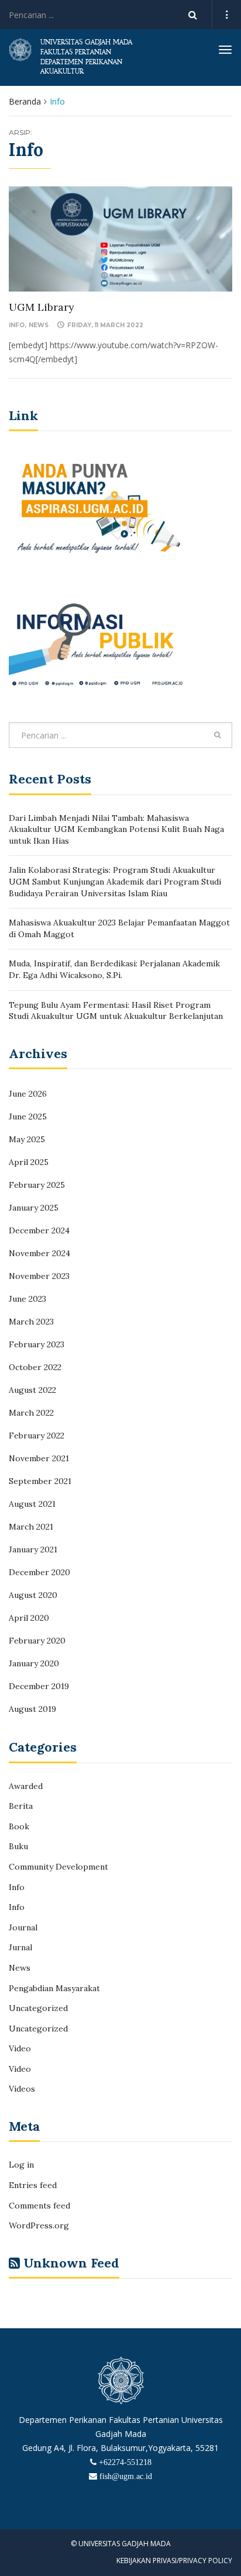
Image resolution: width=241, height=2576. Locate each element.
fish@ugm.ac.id (126, 2476)
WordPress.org (39, 2225)
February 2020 (37, 1641)
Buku (18, 1846)
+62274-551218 (125, 2462)
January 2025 (34, 1208)
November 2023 (39, 1276)
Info (17, 325)
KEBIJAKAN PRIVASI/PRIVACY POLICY (174, 2561)
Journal (23, 1927)
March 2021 (31, 1527)
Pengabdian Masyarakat (54, 1988)
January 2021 (33, 1549)
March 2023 (31, 1322)
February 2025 (37, 1185)
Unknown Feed (71, 2263)
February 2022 (37, 1436)
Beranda (25, 101)
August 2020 (33, 1595)
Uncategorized (38, 2008)
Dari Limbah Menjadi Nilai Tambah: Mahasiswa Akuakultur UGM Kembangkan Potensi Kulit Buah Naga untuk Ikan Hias (116, 829)
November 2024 (39, 1253)
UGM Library (42, 307)
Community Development (58, 1867)
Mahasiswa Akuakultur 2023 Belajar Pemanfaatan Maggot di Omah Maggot (119, 928)
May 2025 (27, 1139)
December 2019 (39, 1686)
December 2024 (39, 1230)
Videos (22, 2089)
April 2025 (29, 1162)
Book (19, 1826)
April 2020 (29, 1618)
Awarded (26, 1786)
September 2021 (40, 1481)
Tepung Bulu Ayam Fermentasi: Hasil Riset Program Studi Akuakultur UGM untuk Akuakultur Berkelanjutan (116, 1011)
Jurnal (20, 1947)
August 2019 (32, 1709)
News (39, 325)
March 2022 (31, 1413)
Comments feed (39, 2206)
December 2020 (39, 1572)
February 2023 (37, 1344)
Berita (21, 1806)
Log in (21, 2165)
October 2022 (35, 1367)
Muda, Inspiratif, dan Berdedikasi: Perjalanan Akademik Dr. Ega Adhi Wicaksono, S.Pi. (114, 969)
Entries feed (33, 2185)
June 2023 (27, 1299)
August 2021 (32, 1504)
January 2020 (34, 1663)
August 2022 (32, 1390)
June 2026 (28, 1094)
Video (20, 2048)
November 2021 (39, 1458)
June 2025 (28, 1117)
